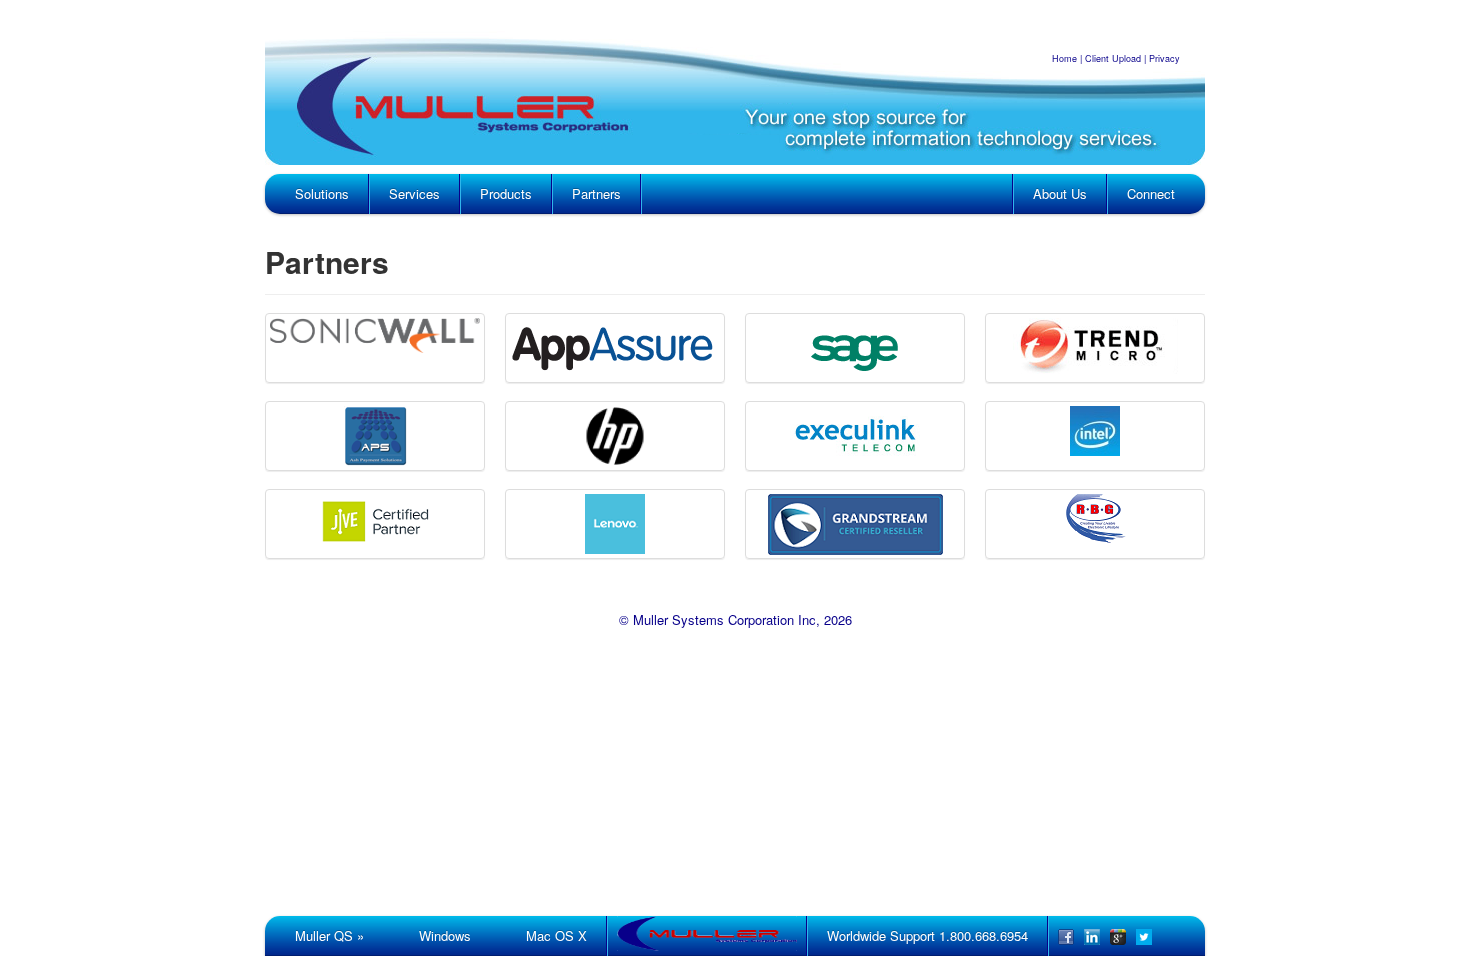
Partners (596, 193)
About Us (1060, 193)
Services (414, 193)
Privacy (1164, 58)
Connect (1151, 193)
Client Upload (1113, 58)
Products (506, 193)
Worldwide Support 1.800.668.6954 (927, 935)
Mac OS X (556, 935)
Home (1064, 58)
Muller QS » (329, 935)
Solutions (322, 193)
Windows (445, 935)
